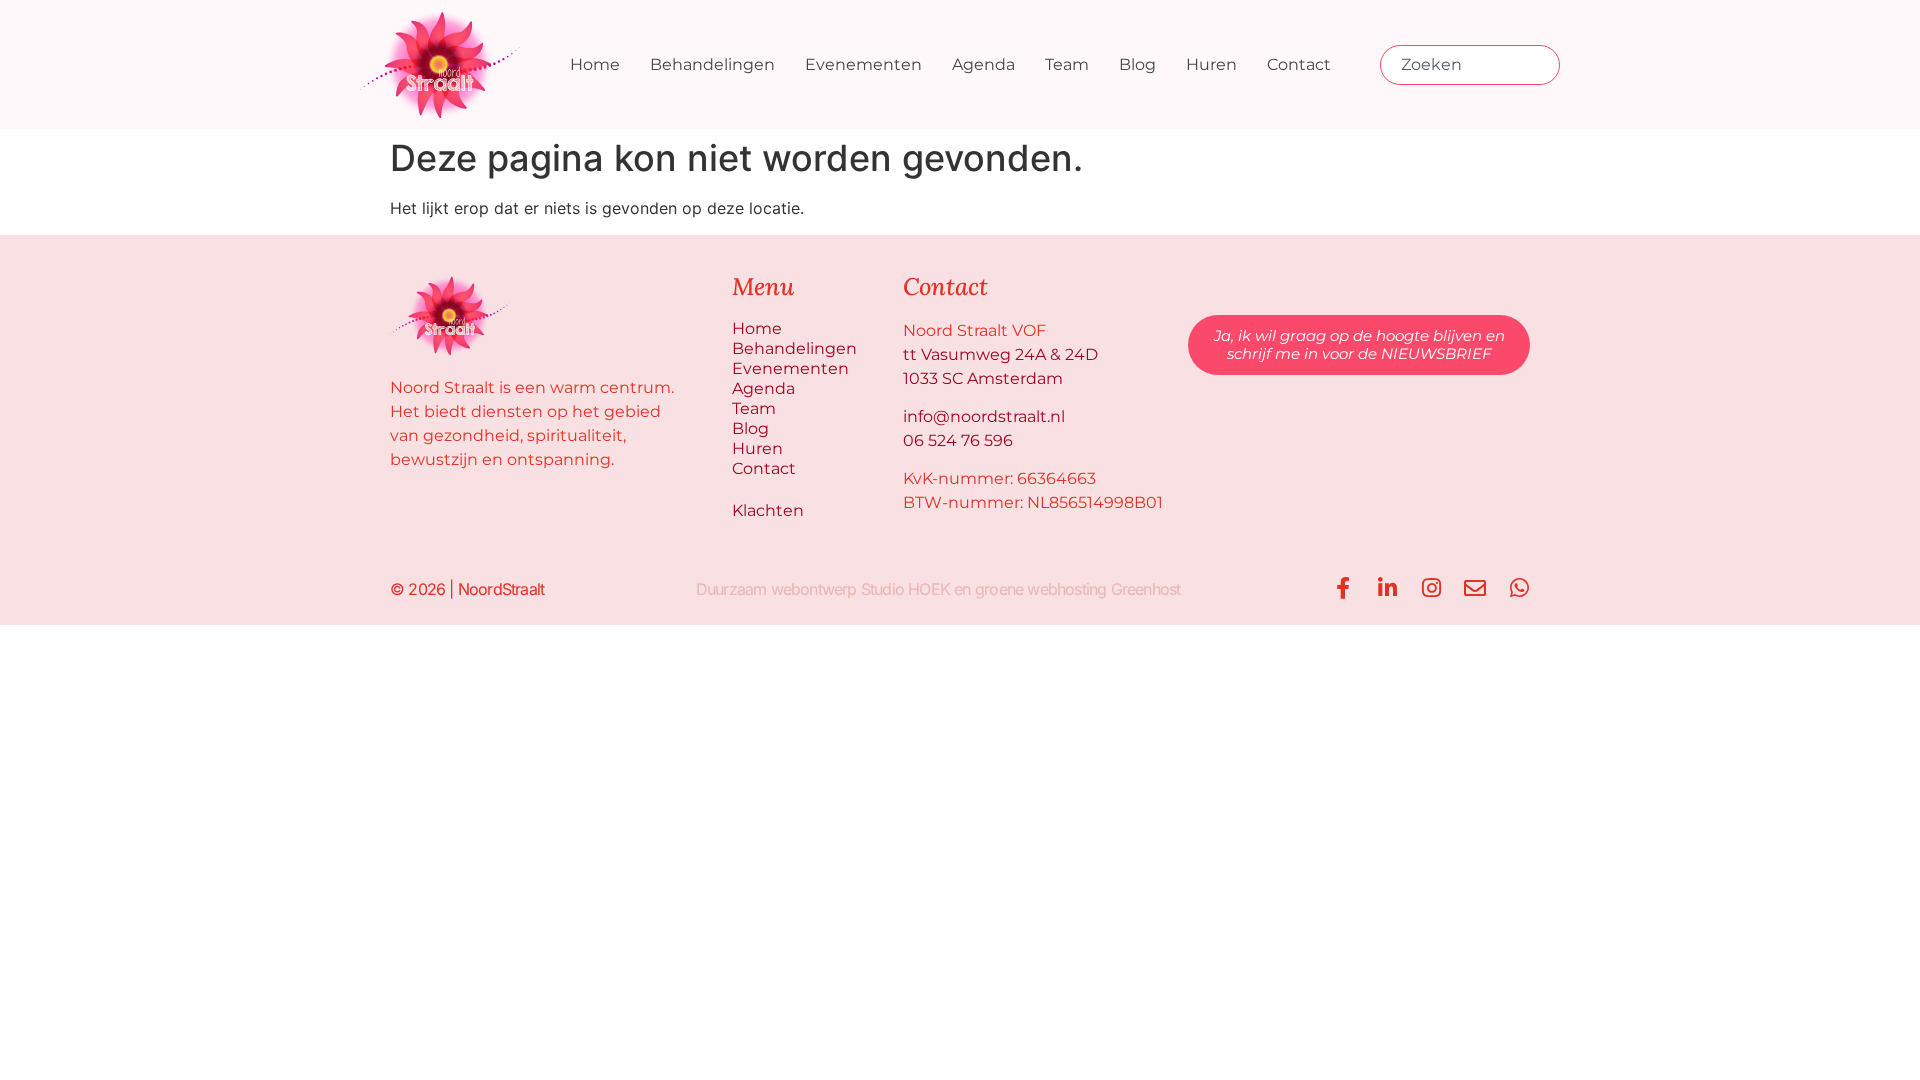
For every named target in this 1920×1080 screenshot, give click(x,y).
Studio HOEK (905, 589)
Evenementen (863, 64)
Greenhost (1146, 589)
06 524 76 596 (958, 440)
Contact (1299, 64)
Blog (1137, 64)
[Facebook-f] (1343, 588)
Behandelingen (712, 64)
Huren (1211, 64)
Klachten (768, 510)
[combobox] (1470, 65)
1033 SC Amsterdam (983, 378)
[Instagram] (1431, 588)
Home (595, 64)
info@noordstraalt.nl (984, 416)
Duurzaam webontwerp (776, 589)
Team (1067, 64)
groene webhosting (1040, 589)
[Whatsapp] (1519, 588)
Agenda (983, 64)
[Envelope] (1475, 588)
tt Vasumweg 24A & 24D (1000, 354)
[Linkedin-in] (1387, 588)
